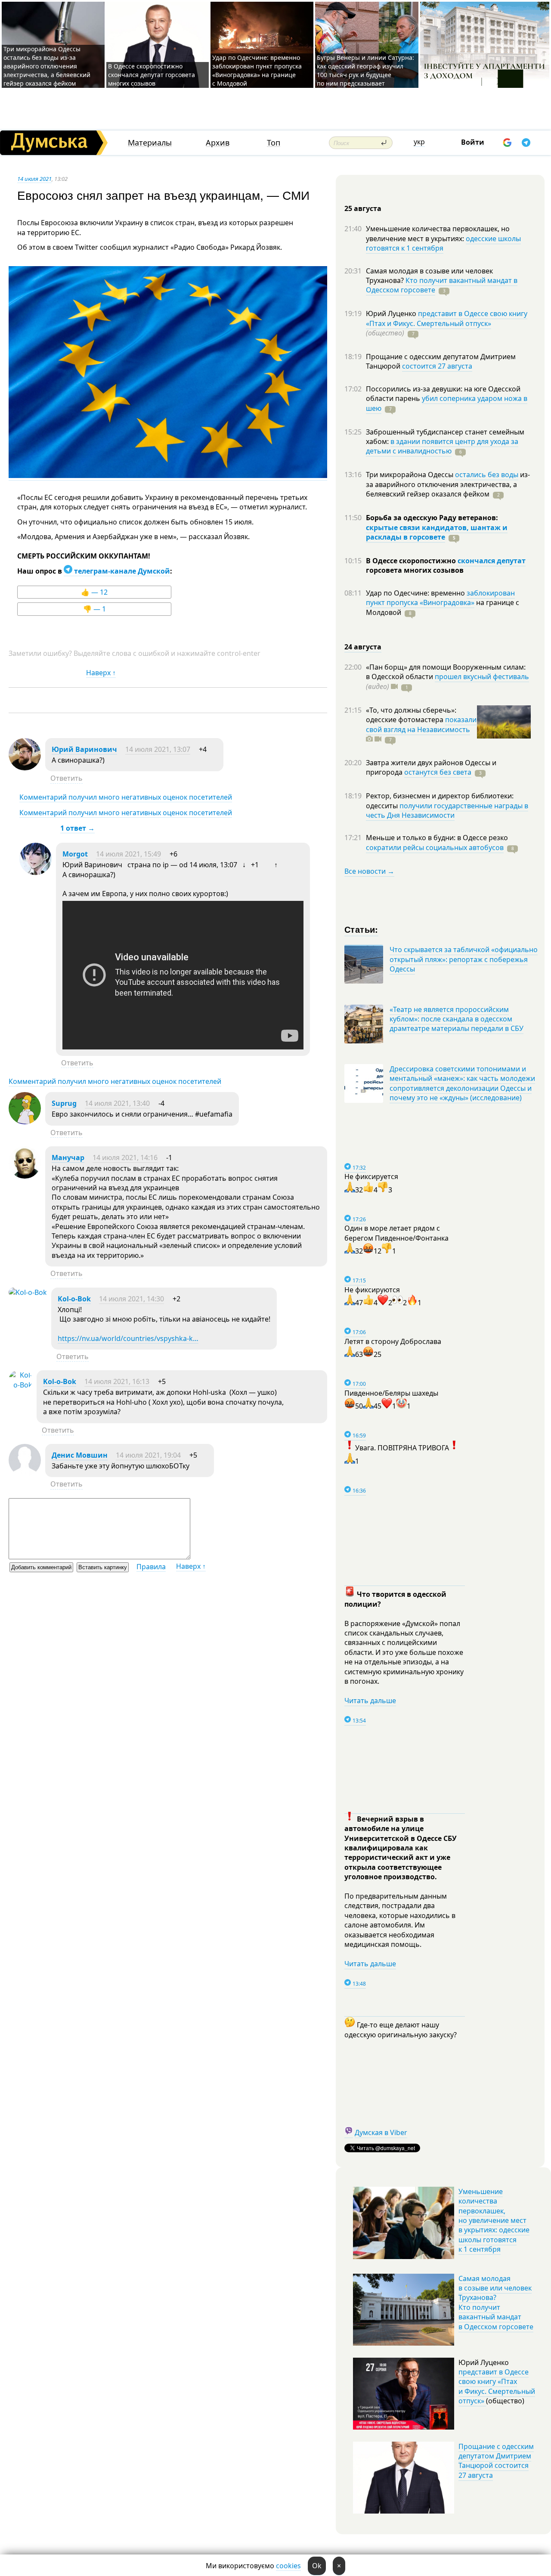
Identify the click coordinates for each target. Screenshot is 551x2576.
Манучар (68, 1158)
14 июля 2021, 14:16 (125, 1158)
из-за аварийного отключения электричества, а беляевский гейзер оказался (448, 484)
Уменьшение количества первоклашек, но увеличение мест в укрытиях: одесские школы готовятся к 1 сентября (494, 2220)
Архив (218, 143)
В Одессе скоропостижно (412, 561)
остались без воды (487, 475)
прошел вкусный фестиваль (482, 677)
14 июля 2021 (34, 179)
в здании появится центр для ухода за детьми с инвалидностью (442, 446)
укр (419, 142)
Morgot (75, 854)
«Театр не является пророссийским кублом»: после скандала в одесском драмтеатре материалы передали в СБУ (457, 1019)
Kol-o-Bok (74, 1299)
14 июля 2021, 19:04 (148, 1455)
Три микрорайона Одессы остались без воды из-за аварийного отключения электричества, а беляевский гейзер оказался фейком (47, 66)
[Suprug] (25, 1122)
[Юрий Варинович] (25, 768)
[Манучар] (25, 1176)
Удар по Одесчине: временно (416, 593)
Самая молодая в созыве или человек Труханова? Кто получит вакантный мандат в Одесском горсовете (496, 2303)
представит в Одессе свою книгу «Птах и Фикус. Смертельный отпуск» (447, 318)
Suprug (64, 1103)
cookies (288, 2566)
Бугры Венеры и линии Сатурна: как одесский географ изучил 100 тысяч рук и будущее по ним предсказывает (365, 70)
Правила (151, 1567)
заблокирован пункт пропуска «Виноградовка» (440, 598)
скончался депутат (492, 561)
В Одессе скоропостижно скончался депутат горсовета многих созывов (152, 75)
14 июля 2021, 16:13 (117, 1381)
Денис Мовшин (80, 1455)
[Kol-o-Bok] (28, 1292)
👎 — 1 (94, 609)
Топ (274, 143)
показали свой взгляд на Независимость (421, 724)
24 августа (363, 647)
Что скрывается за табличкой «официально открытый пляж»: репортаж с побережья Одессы (464, 959)
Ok (317, 2566)
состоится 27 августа (437, 366)
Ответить (67, 778)
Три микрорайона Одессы (410, 475)
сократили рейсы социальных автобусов (435, 847)
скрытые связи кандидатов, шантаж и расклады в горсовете (437, 532)
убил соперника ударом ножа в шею (447, 403)
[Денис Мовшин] (25, 1474)
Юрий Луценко (392, 313)
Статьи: (361, 929)
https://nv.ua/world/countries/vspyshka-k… (128, 1338)
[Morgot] (36, 872)
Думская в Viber (381, 2132)
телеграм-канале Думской (121, 571)
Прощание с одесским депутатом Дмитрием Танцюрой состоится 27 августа (496, 2461)
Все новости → (369, 871)
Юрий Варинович (84, 749)
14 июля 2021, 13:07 (158, 749)
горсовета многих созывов (415, 570)
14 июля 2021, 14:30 (132, 1299)
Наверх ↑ (101, 673)
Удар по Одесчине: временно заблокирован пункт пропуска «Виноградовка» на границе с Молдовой (257, 70)
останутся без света (438, 772)
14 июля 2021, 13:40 (117, 1103)
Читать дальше (370, 1701)
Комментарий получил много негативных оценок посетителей (126, 797)
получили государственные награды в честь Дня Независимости (447, 810)
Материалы (150, 143)
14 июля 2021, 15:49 (128, 854)
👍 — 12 (94, 592)
